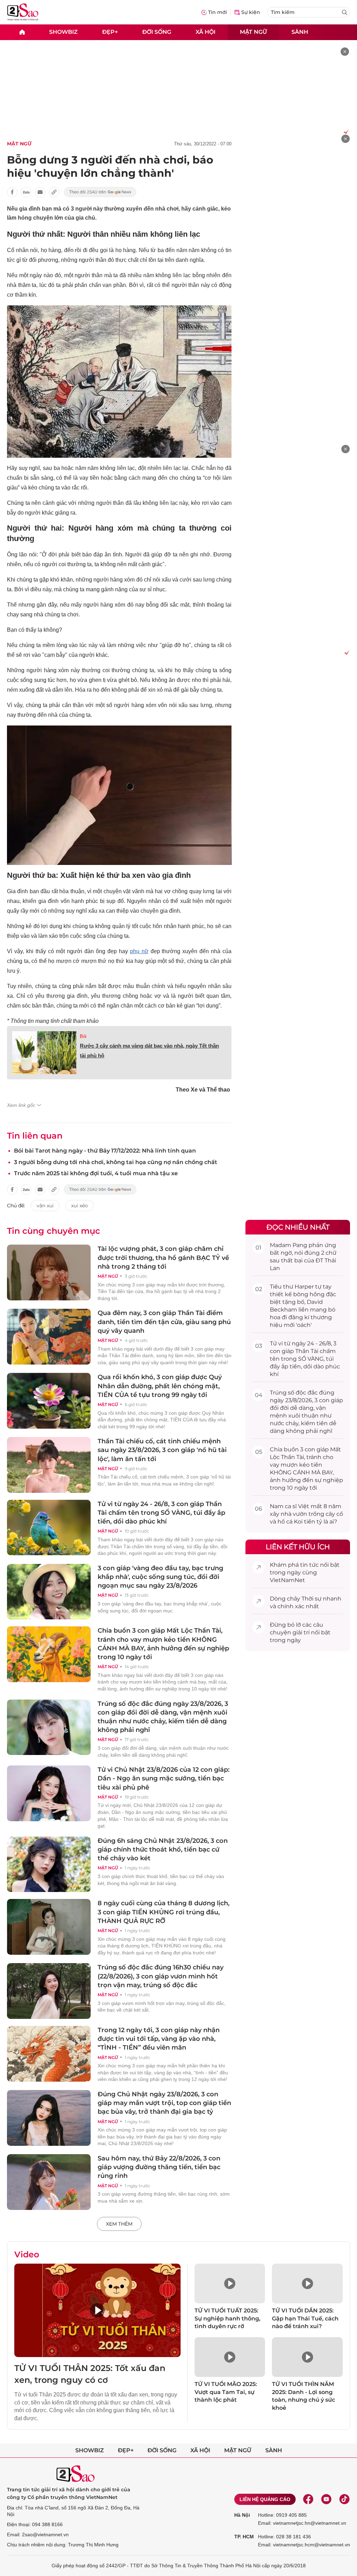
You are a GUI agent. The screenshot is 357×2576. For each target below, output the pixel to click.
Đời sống (157, 32)
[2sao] (22, 32)
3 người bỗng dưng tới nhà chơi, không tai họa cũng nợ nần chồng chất (116, 1162)
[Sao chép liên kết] (54, 192)
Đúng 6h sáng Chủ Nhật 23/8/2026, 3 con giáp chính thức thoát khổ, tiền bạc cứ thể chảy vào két (163, 1849)
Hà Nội (242, 2515)
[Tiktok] (344, 2499)
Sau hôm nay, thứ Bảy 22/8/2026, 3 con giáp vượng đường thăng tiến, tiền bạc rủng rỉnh (159, 2167)
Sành (300, 32)
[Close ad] (345, 52)
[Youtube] (326, 2499)
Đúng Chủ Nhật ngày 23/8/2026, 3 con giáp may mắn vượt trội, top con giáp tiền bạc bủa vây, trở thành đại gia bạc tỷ (164, 2103)
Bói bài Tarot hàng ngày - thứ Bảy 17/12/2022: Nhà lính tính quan (105, 1151)
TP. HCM (244, 2537)
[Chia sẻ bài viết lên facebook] (12, 192)
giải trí (301, 1632)
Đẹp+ (110, 32)
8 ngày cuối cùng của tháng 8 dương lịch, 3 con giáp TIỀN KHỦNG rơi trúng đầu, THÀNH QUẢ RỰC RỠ (164, 1912)
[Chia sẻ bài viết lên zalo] (26, 192)
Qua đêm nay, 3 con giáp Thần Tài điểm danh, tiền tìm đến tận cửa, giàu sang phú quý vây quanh (164, 1322)
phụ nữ (139, 951)
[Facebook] (308, 2499)
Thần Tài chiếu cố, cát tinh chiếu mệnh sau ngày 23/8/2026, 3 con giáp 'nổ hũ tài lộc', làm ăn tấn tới (162, 1450)
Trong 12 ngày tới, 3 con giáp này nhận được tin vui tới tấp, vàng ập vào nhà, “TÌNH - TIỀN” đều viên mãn (159, 2039)
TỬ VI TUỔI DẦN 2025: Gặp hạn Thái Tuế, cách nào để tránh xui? (305, 2318)
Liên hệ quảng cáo (265, 2499)
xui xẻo (79, 1206)
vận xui (45, 1206)
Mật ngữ (253, 32)
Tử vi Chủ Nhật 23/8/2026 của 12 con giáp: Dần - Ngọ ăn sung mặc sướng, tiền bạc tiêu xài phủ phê (164, 1778)
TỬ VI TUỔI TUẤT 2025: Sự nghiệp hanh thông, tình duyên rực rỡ (227, 2318)
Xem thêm (119, 2224)
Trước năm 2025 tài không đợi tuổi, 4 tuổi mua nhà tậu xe (96, 1173)
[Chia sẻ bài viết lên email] (40, 192)
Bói (83, 1036)
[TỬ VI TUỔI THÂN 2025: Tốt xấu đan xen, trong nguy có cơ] (97, 2310)
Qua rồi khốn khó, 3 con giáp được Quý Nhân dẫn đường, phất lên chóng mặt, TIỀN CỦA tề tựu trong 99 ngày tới (160, 1386)
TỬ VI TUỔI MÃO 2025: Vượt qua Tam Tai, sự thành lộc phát (226, 2392)
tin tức (309, 1565)
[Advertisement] (298, 239)
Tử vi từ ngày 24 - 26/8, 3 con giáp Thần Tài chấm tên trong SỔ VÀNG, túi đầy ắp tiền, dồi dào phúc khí (161, 1513)
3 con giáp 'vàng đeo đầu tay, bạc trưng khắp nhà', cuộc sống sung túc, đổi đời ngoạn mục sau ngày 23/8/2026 (160, 1577)
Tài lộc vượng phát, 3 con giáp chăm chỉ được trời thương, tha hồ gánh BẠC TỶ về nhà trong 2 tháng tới (163, 1257)
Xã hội (206, 32)
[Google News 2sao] (100, 192)
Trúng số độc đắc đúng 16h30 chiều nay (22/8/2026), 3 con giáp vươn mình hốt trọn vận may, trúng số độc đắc (161, 1976)
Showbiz (63, 32)
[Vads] (345, 131)
